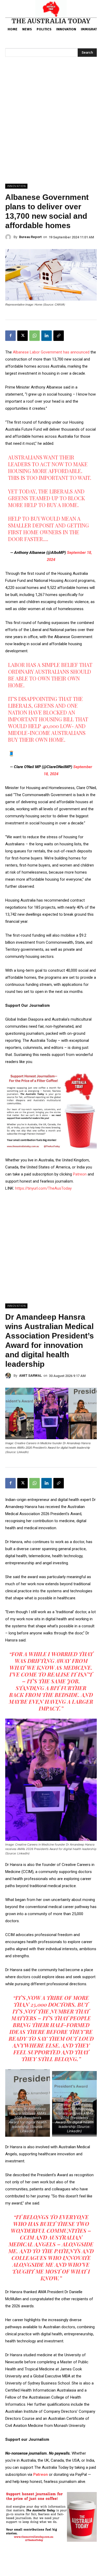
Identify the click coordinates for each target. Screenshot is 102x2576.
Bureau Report (30, 237)
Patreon (80, 1174)
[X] (22, 336)
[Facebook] (10, 336)
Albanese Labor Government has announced (52, 352)
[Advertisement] (51, 130)
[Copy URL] (59, 336)
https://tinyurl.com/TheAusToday (43, 1188)
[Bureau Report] (9, 237)
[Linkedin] (47, 336)
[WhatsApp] (35, 336)
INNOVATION (16, 186)
